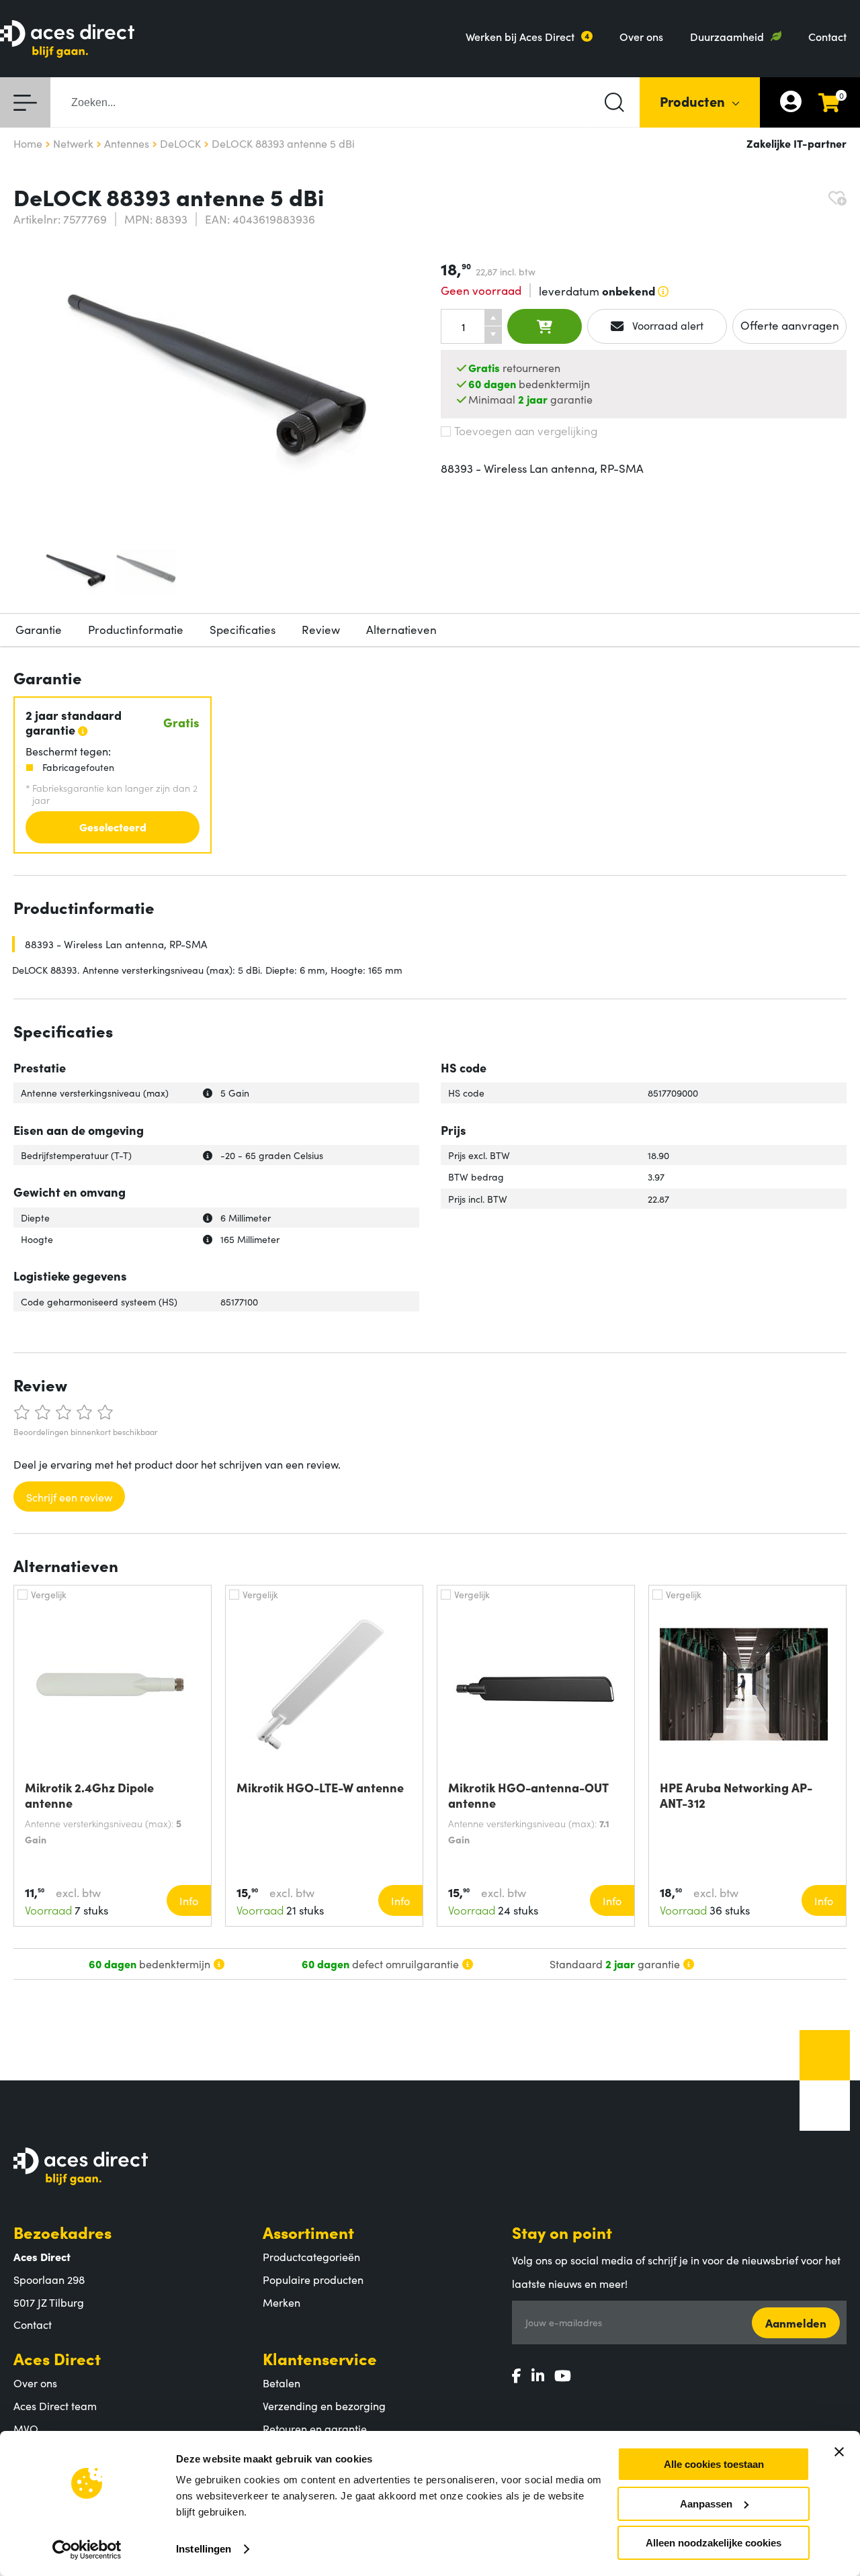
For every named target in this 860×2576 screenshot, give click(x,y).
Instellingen (204, 2549)
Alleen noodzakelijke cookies (714, 2543)
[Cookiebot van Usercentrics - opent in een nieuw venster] (87, 2550)
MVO (26, 2428)
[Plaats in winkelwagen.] (545, 326)
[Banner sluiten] (839, 2452)
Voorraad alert (666, 325)
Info (189, 1900)
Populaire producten (313, 2279)
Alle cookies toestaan (714, 2464)
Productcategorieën (311, 2256)
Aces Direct (57, 2358)
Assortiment (308, 2232)
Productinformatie (136, 629)
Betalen (282, 2383)
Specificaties (243, 629)
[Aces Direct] (67, 40)
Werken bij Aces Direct (520, 36)
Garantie (39, 629)
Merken (282, 2302)
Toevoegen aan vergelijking (526, 430)
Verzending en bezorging (324, 2405)
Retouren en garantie (315, 2428)
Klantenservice (320, 2358)
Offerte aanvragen (790, 325)
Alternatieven (401, 629)
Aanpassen (706, 2504)
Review (321, 629)
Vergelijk (49, 1594)
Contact (827, 36)
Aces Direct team (55, 2405)
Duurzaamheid (727, 36)
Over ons (641, 36)
